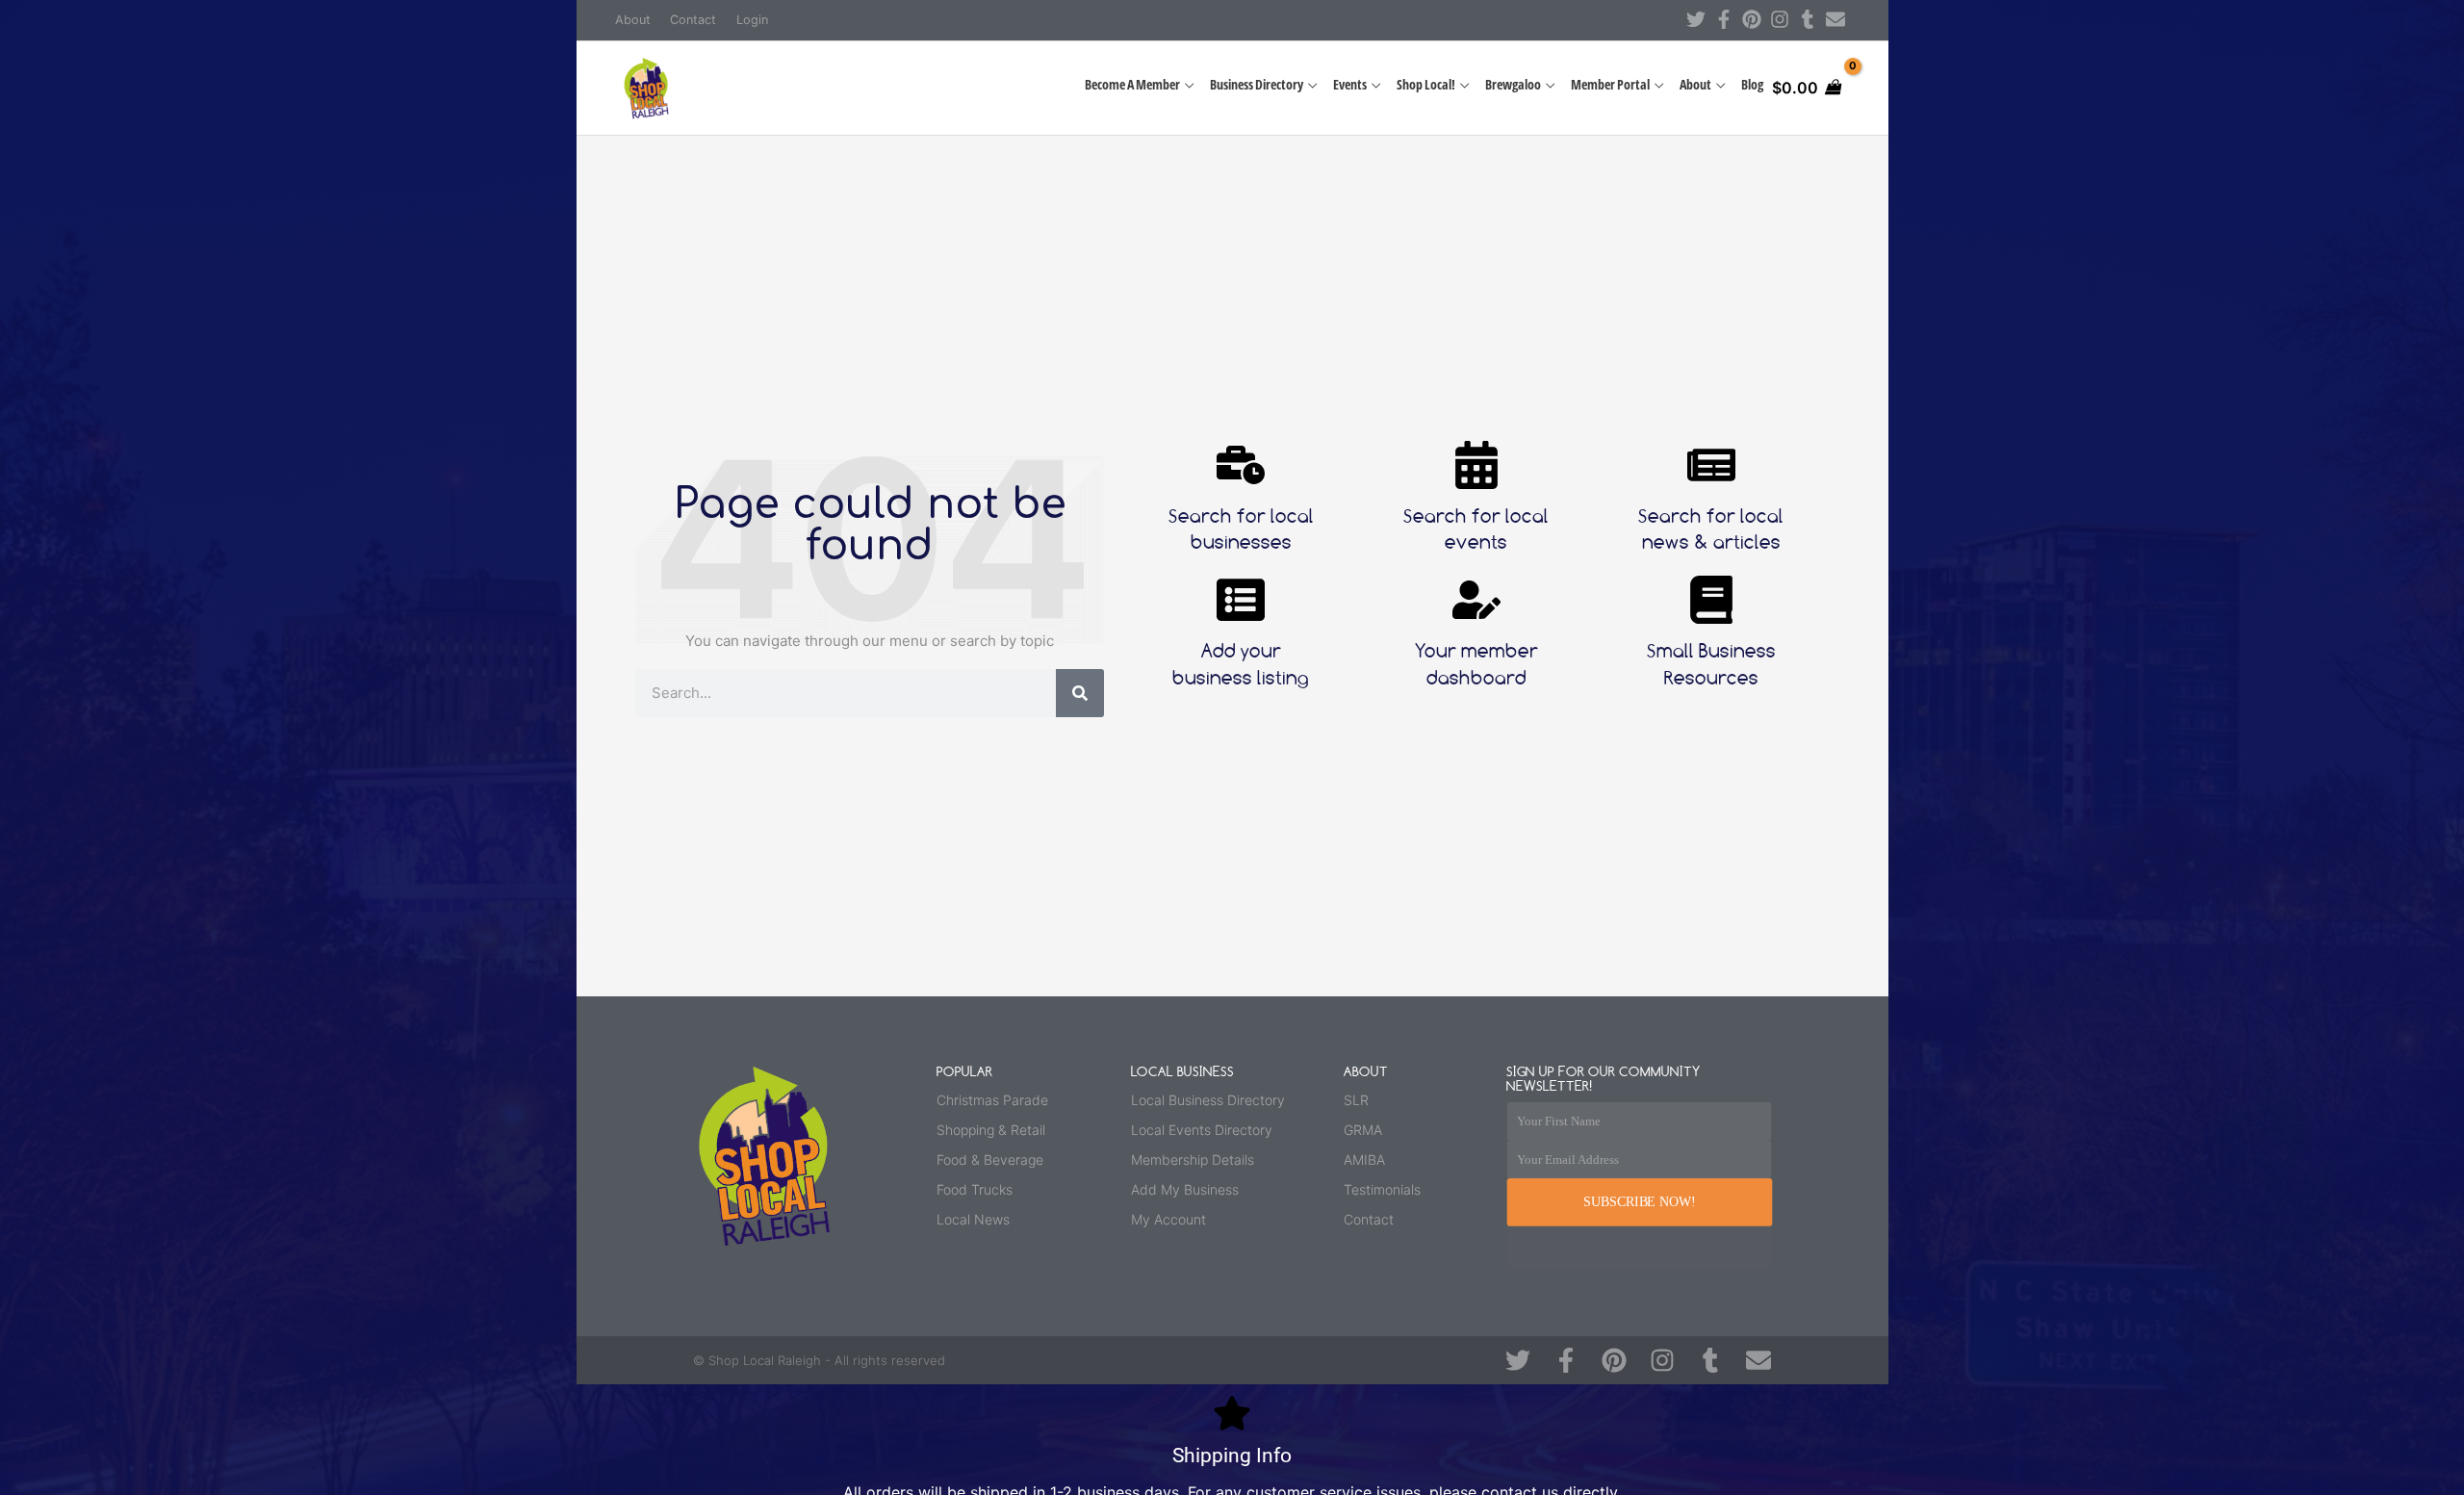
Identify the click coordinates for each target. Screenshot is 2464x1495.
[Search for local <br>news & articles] (1711, 465)
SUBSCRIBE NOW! (1639, 1202)
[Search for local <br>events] (1476, 465)
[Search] (1080, 693)
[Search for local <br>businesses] (1241, 465)
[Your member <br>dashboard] (1476, 600)
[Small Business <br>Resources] (1711, 600)
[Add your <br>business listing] (1241, 600)
